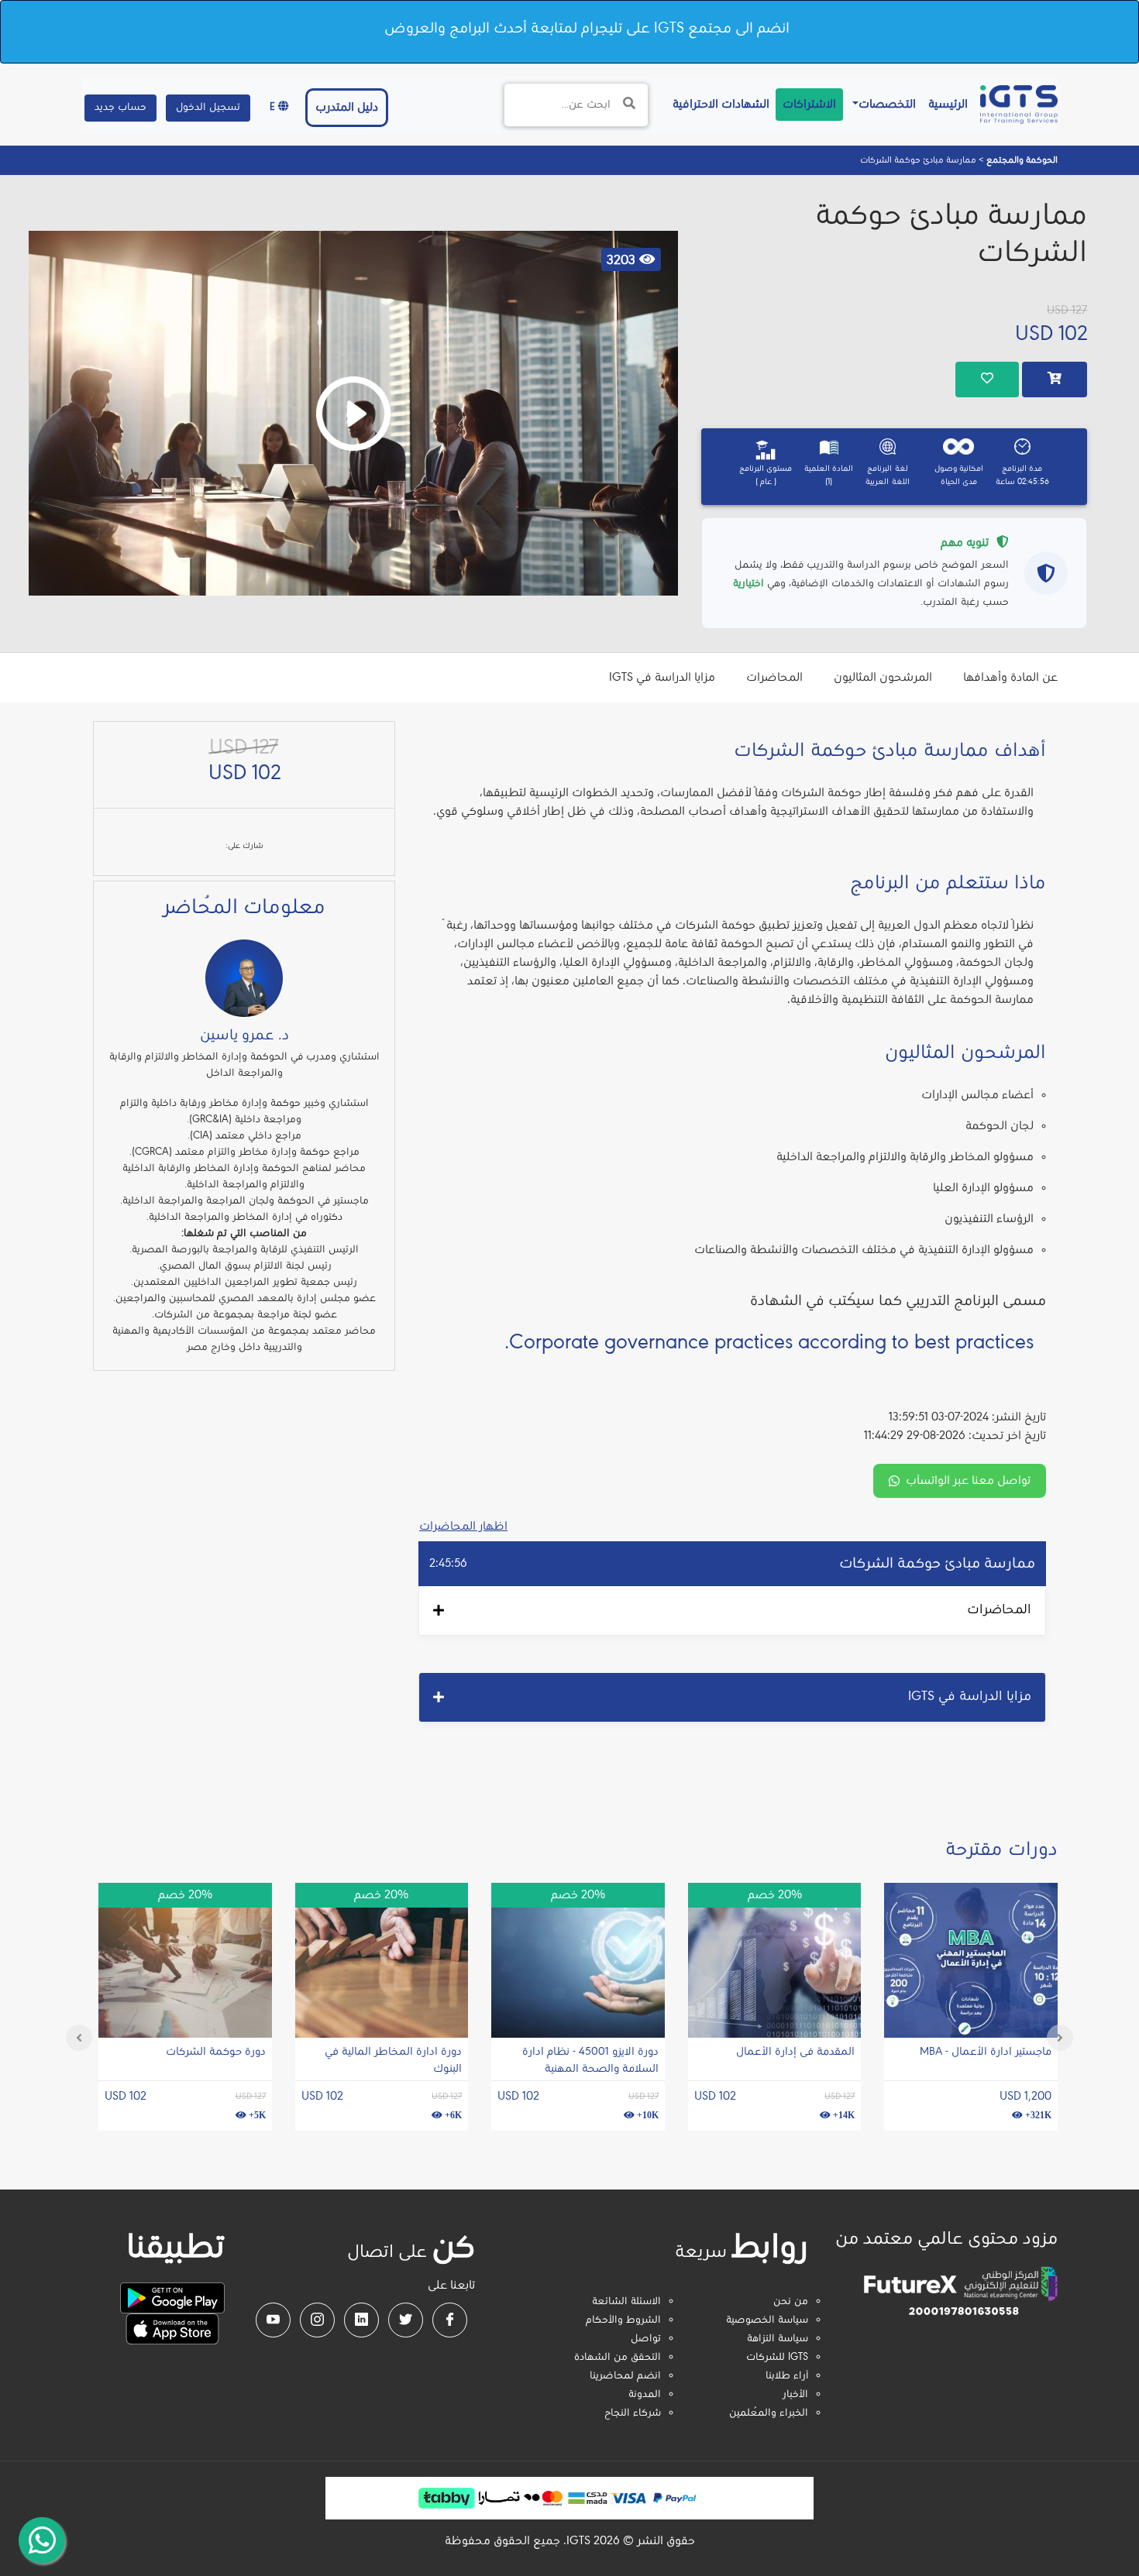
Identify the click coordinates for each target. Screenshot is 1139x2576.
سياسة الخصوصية (767, 2320)
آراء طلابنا (787, 2376)
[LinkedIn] (361, 2320)
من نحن (791, 2302)
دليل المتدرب (347, 108)
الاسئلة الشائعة (626, 2302)
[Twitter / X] (406, 2320)
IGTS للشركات (777, 2358)
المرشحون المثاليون (883, 678)
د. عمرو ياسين (244, 1036)
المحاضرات (774, 678)
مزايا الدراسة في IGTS (662, 678)
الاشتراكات (809, 105)
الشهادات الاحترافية (718, 104)
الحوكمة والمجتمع (1021, 160)
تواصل (646, 2339)
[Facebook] (450, 2320)
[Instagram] (317, 2320)
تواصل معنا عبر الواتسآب (968, 1481)
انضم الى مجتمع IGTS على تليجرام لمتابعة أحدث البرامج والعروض (587, 29)
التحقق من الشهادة (618, 2358)
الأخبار (795, 2395)
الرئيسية (945, 104)
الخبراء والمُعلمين (769, 2413)
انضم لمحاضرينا (625, 2376)
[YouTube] (273, 2320)
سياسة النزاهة (778, 2339)
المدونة (645, 2395)
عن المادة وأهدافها (1010, 678)
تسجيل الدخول (208, 108)
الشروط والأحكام (623, 2320)
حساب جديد (120, 108)
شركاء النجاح (633, 2413)
